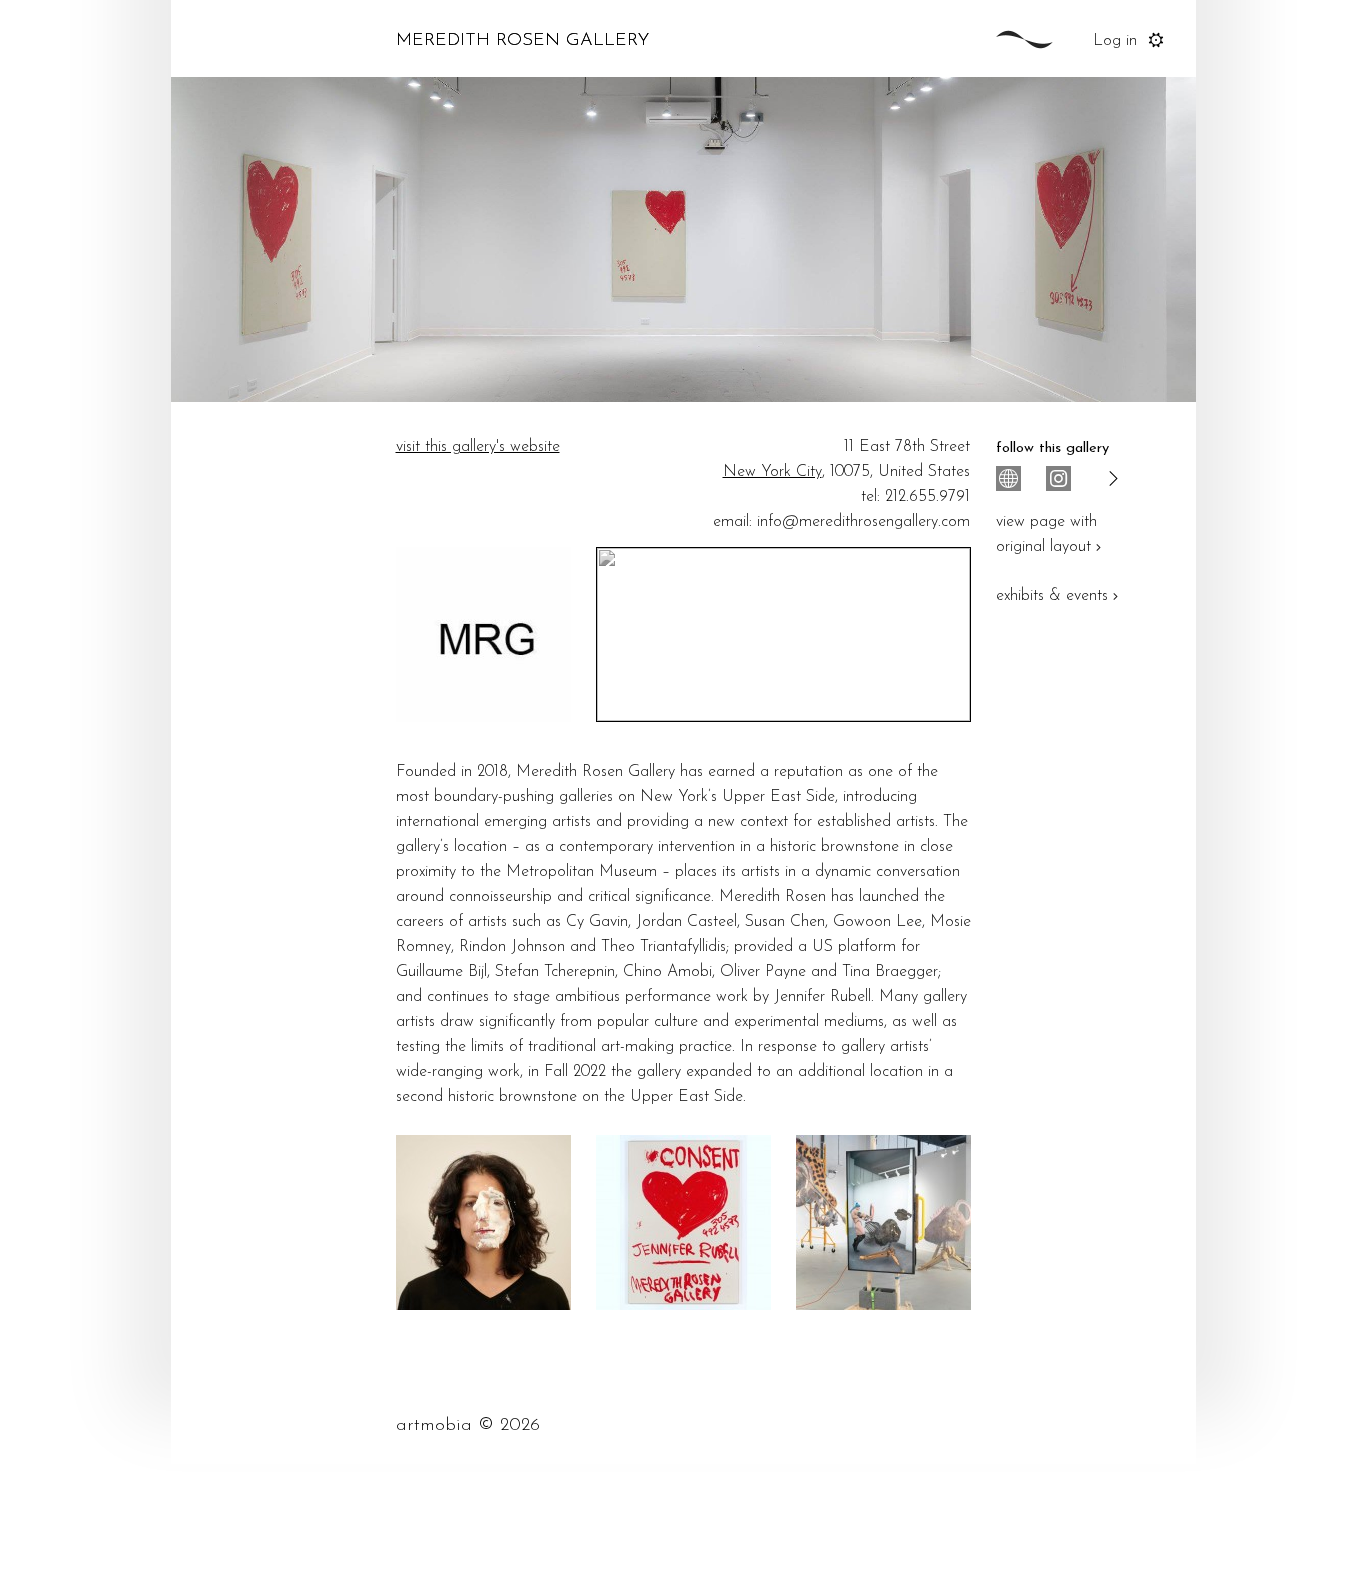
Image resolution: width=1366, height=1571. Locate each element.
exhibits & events (1052, 596)
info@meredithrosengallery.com (863, 522)
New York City (772, 472)
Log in (1115, 41)
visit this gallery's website (478, 447)
